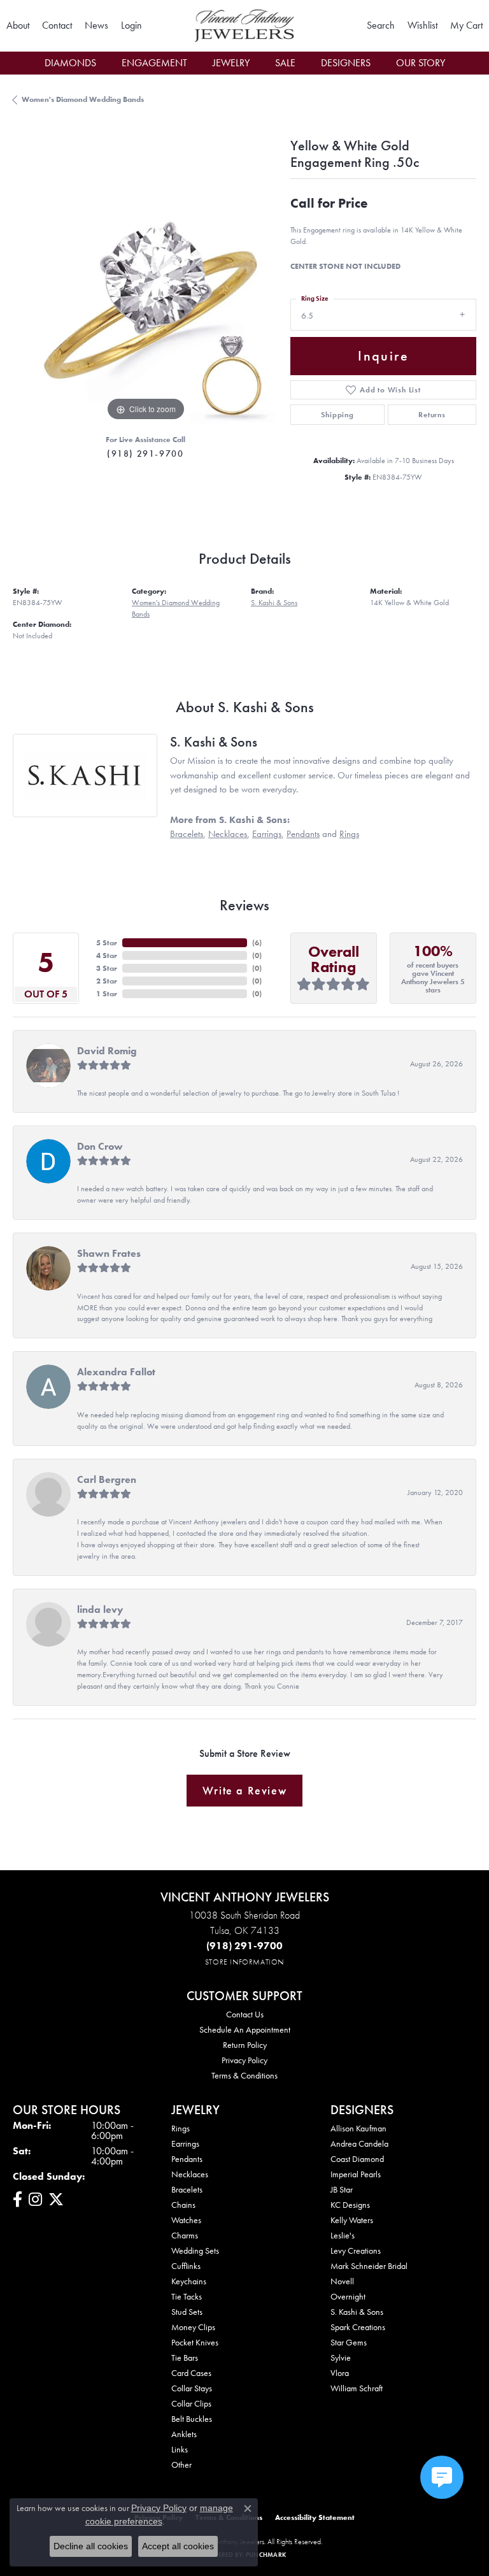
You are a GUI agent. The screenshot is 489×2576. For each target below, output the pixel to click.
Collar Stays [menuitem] (192, 2388)
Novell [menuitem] (342, 2281)
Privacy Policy (244, 2060)
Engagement (154, 63)
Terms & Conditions (244, 2075)
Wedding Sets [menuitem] (195, 2250)
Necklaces (228, 834)
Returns (432, 415)
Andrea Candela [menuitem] (359, 2143)
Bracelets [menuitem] (187, 2189)
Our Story (421, 63)
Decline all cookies (91, 2546)
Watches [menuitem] (186, 2220)
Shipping (337, 415)
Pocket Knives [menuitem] (195, 2342)
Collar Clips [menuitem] (191, 2403)
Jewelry (231, 63)
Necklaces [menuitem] (190, 2174)
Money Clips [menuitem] (193, 2327)
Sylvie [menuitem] (341, 2358)
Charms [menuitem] (185, 2235)
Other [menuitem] (181, 2465)
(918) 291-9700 (145, 454)
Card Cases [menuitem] (191, 2373)
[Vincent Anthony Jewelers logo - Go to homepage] (244, 26)
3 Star (107, 968)
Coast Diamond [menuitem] (357, 2159)
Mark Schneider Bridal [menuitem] (369, 2266)
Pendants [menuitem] (187, 2159)
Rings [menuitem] (181, 2128)
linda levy (100, 1609)
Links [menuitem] (180, 2449)
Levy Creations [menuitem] (356, 2250)
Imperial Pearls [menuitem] (356, 2174)
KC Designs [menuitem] (350, 2205)
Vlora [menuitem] (340, 2373)
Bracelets (187, 834)
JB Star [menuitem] (342, 2189)
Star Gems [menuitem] (349, 2342)
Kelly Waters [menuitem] (352, 2220)
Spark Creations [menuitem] (358, 2327)
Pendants (303, 834)
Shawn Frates (109, 1253)
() (257, 943)
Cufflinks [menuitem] (186, 2266)
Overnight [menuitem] (348, 2296)
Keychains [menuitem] (189, 2281)
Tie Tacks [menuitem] (187, 2296)
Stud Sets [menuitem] (187, 2312)
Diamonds (70, 63)
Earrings (267, 834)
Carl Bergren (107, 1479)
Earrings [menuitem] (185, 2143)
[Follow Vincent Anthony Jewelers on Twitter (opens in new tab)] (56, 2200)
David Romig (107, 1051)
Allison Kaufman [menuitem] (358, 2128)
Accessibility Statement (315, 2517)
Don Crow (100, 1146)
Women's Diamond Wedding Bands (83, 99)
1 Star (107, 994)
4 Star (107, 955)
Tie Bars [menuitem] (185, 2358)
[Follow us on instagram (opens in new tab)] (35, 2200)
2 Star (107, 981)
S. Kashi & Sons (274, 603)
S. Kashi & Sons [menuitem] (357, 2312)
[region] (145, 292)
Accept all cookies (178, 2546)
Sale (285, 63)
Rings (349, 834)
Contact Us (245, 2014)
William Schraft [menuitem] (357, 2388)
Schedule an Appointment (245, 2029)
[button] (131, 25)
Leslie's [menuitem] (343, 2235)
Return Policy (245, 2045)
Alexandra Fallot (116, 1372)
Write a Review (244, 1791)
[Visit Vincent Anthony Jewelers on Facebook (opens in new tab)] (18, 2200)
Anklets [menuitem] (184, 2434)
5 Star (107, 943)
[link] (18, 25)
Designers (346, 63)
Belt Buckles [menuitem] (192, 2419)
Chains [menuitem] (183, 2205)
